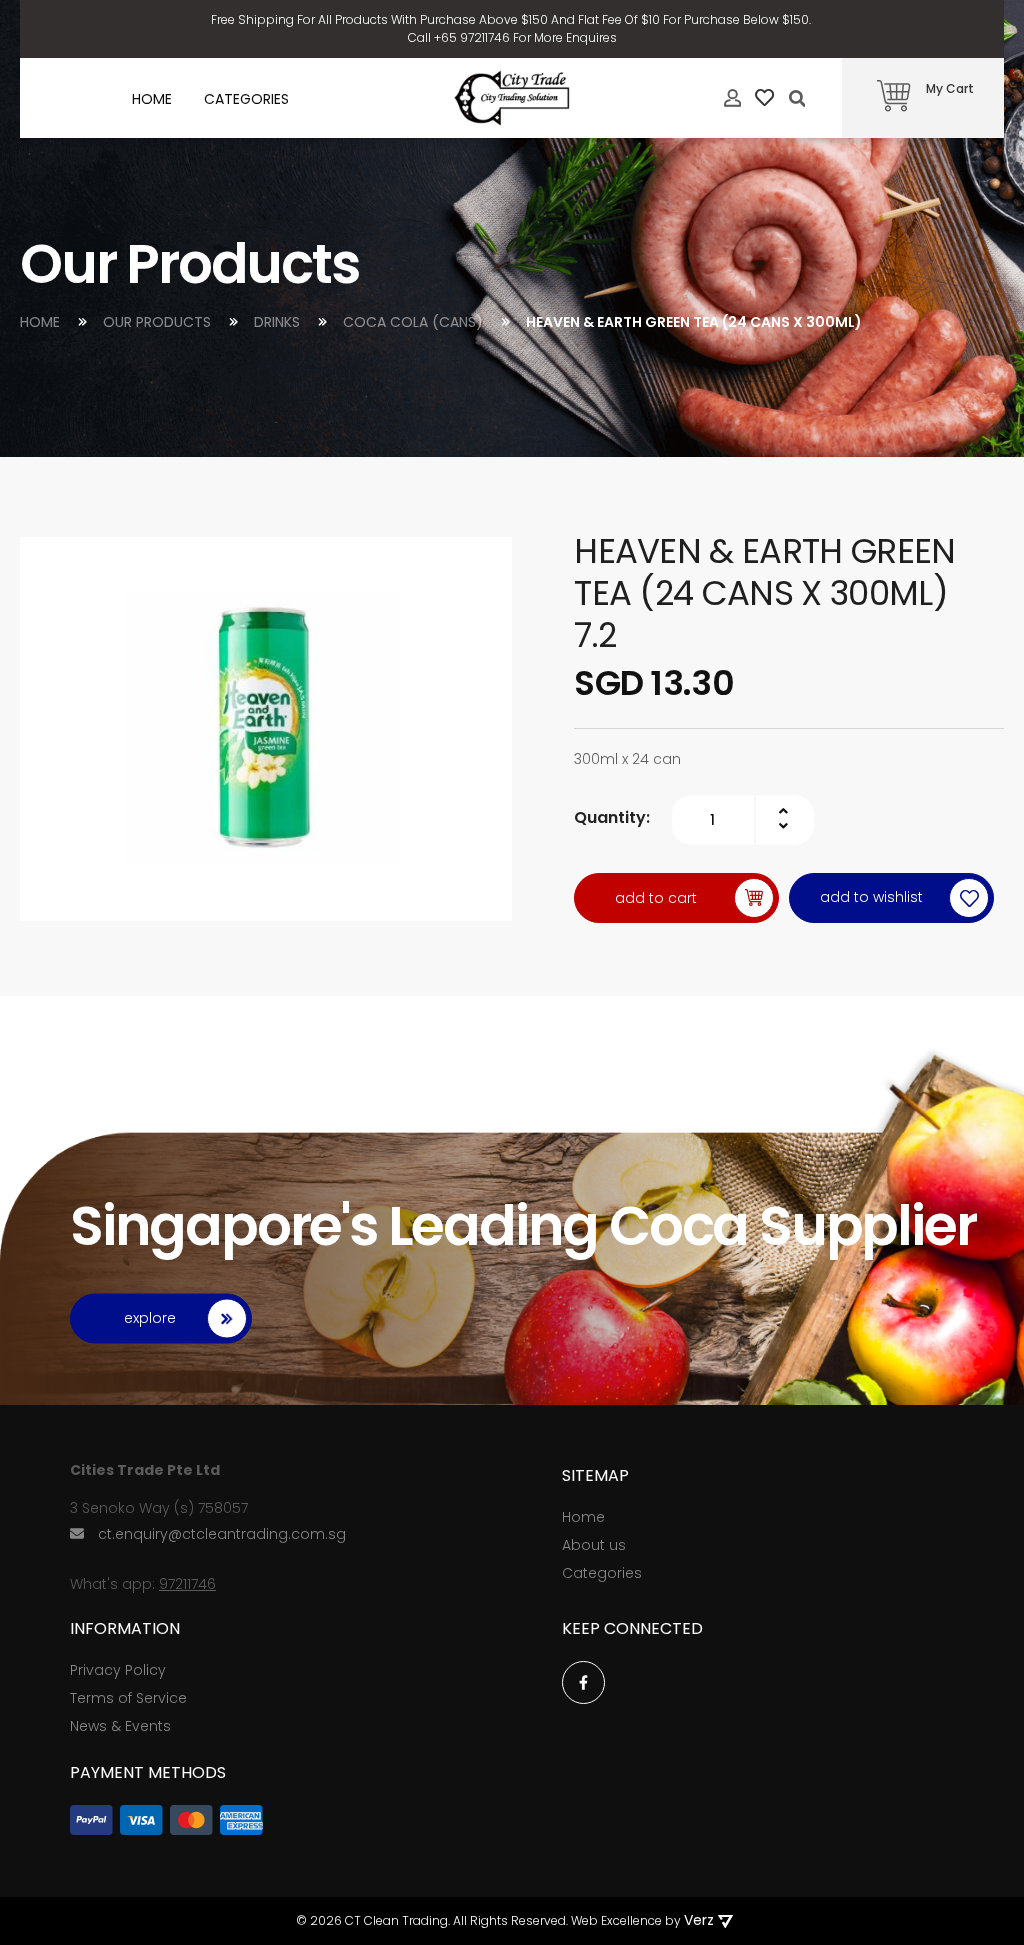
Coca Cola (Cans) (415, 322)
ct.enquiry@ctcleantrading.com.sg (222, 1534)
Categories (602, 1573)
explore (150, 1318)
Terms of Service (128, 1698)
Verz (699, 1920)
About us (594, 1545)
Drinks (279, 322)
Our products (159, 322)
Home (42, 322)
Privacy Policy (118, 1670)
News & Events (120, 1726)
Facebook (583, 1682)
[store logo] (512, 98)
